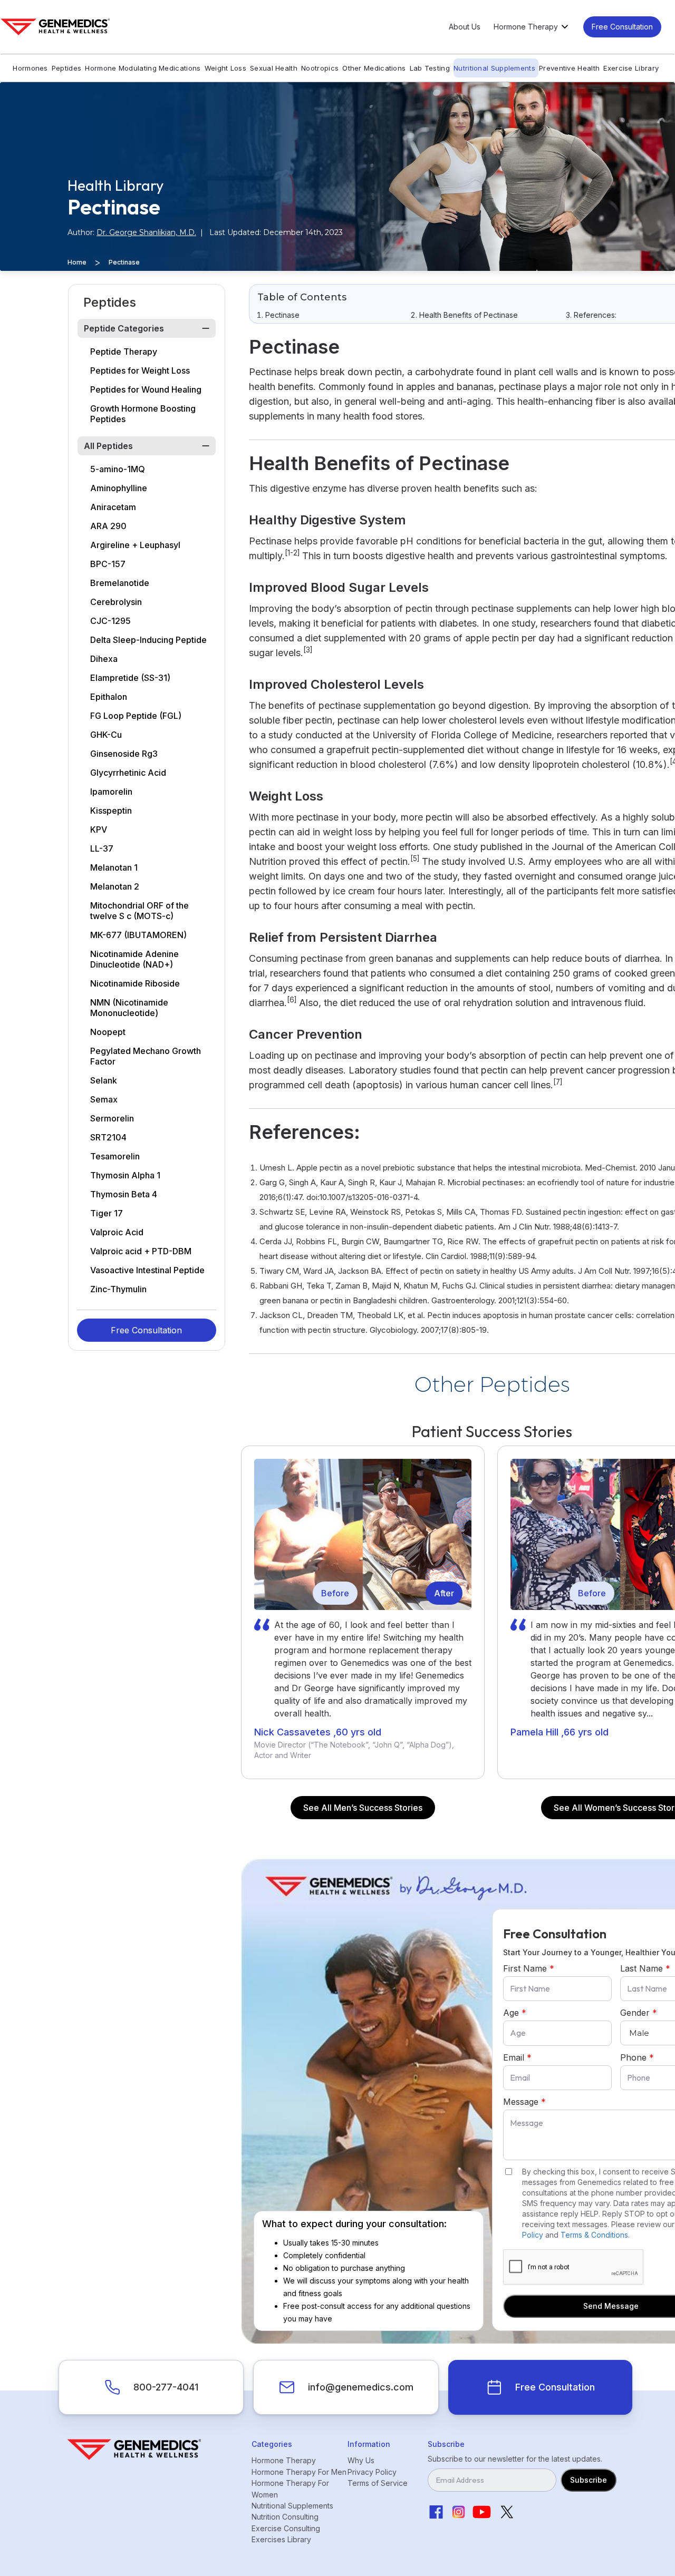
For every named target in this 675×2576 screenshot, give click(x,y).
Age (515, 2013)
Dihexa (104, 659)
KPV (99, 830)
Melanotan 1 (114, 867)
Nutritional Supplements (494, 68)
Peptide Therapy (124, 352)
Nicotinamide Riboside (135, 983)
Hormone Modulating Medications (143, 68)
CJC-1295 (110, 621)
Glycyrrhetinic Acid (128, 773)
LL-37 (102, 848)
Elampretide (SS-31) (130, 678)
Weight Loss (225, 68)
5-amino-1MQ (118, 469)
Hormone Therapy (284, 2460)
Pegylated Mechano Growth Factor (146, 1056)
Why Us (361, 2460)
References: (595, 315)
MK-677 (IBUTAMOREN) (138, 935)
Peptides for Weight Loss (140, 370)
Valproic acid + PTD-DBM (141, 1251)
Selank (104, 1080)
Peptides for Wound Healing (146, 389)
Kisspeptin (111, 811)
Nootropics (320, 68)
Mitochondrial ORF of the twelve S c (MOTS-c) (139, 911)
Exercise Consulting (286, 2528)
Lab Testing (430, 68)
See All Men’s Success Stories (363, 1808)
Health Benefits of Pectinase (469, 315)
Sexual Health (274, 68)
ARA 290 (108, 526)
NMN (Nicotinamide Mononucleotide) (129, 1008)
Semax (104, 1099)
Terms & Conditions (594, 2235)
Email (517, 2057)
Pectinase (282, 315)
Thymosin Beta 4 (124, 1194)
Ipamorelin (111, 792)
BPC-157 (108, 564)
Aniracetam (113, 507)
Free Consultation (622, 27)
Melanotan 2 (115, 886)
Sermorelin (112, 1118)
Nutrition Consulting (285, 2517)
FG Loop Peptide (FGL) (136, 716)
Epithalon (109, 697)
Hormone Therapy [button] (526, 27)
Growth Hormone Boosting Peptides (143, 414)
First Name (529, 1968)
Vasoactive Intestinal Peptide (147, 1270)
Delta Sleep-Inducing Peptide (148, 640)
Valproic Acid (117, 1232)
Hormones (30, 68)
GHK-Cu (106, 735)
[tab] (147, 328)
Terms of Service (378, 2483)
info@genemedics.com (361, 2387)
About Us (465, 27)
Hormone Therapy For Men (299, 2472)
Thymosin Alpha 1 (125, 1175)
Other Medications (374, 68)
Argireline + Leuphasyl (135, 545)
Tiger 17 (107, 1213)
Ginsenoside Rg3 (124, 754)
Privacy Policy (372, 2472)
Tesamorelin (115, 1156)
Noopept (108, 1032)
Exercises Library (281, 2539)
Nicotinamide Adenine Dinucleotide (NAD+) (134, 959)
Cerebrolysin (116, 602)
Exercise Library (631, 68)
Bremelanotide (120, 583)
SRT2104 (108, 1137)
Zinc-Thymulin (118, 1289)
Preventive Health (569, 68)
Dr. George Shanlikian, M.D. (146, 232)
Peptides (66, 68)
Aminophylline (119, 488)
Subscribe (589, 2480)
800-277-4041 (166, 2387)
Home (77, 262)
